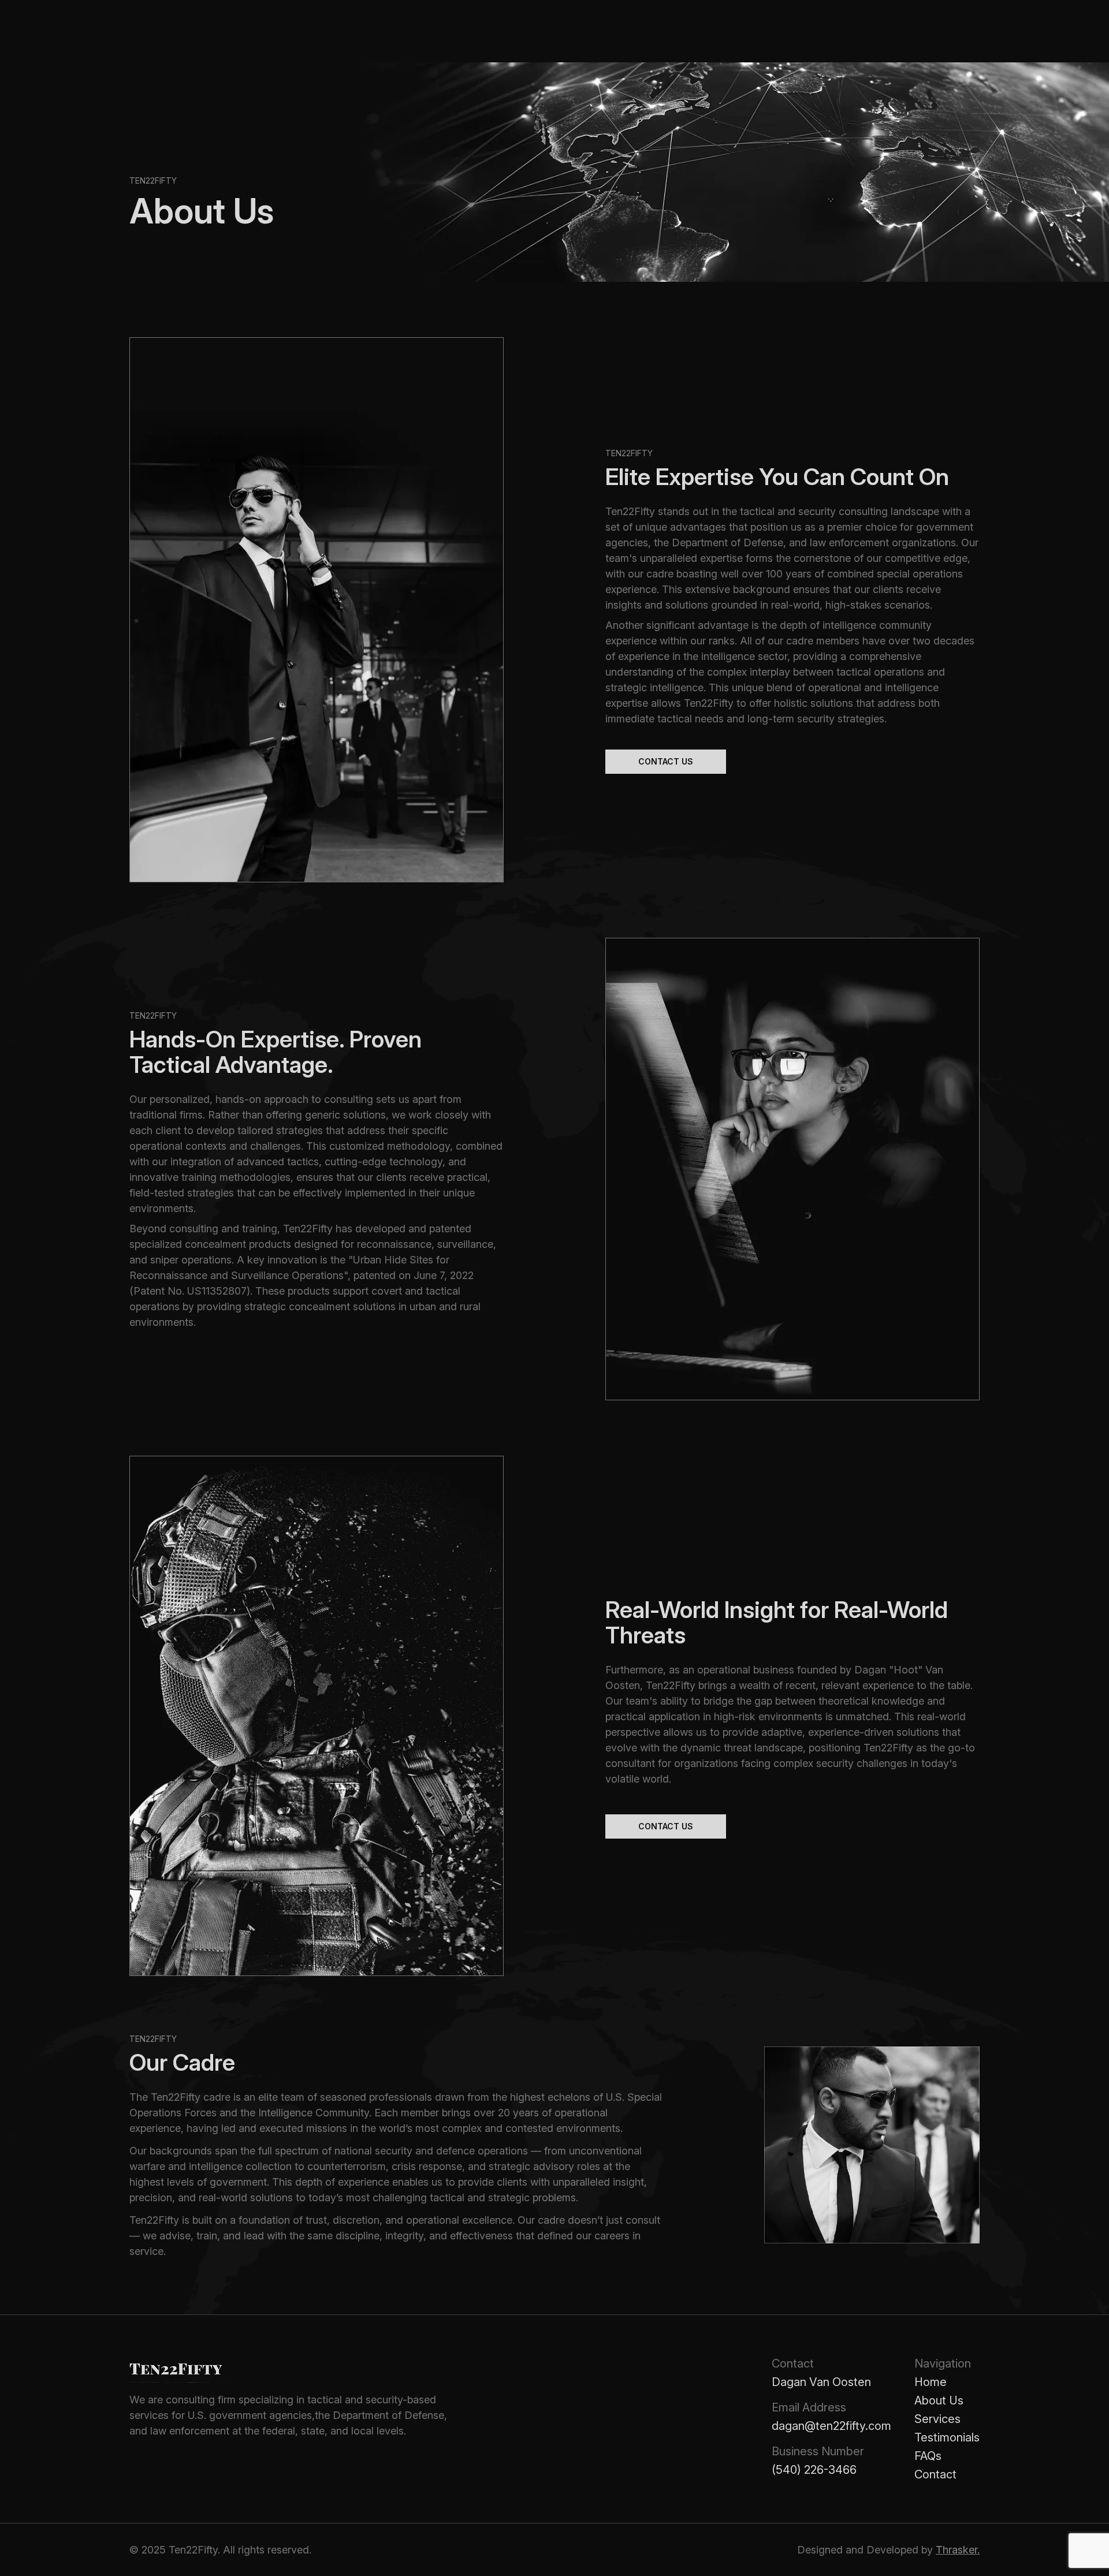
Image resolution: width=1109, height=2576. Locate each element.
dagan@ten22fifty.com (831, 2426)
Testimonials (947, 2437)
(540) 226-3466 (814, 2470)
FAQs (928, 2456)
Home (931, 2382)
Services (937, 2419)
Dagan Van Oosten (821, 2382)
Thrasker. (958, 2550)
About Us (939, 2400)
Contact (935, 2474)
